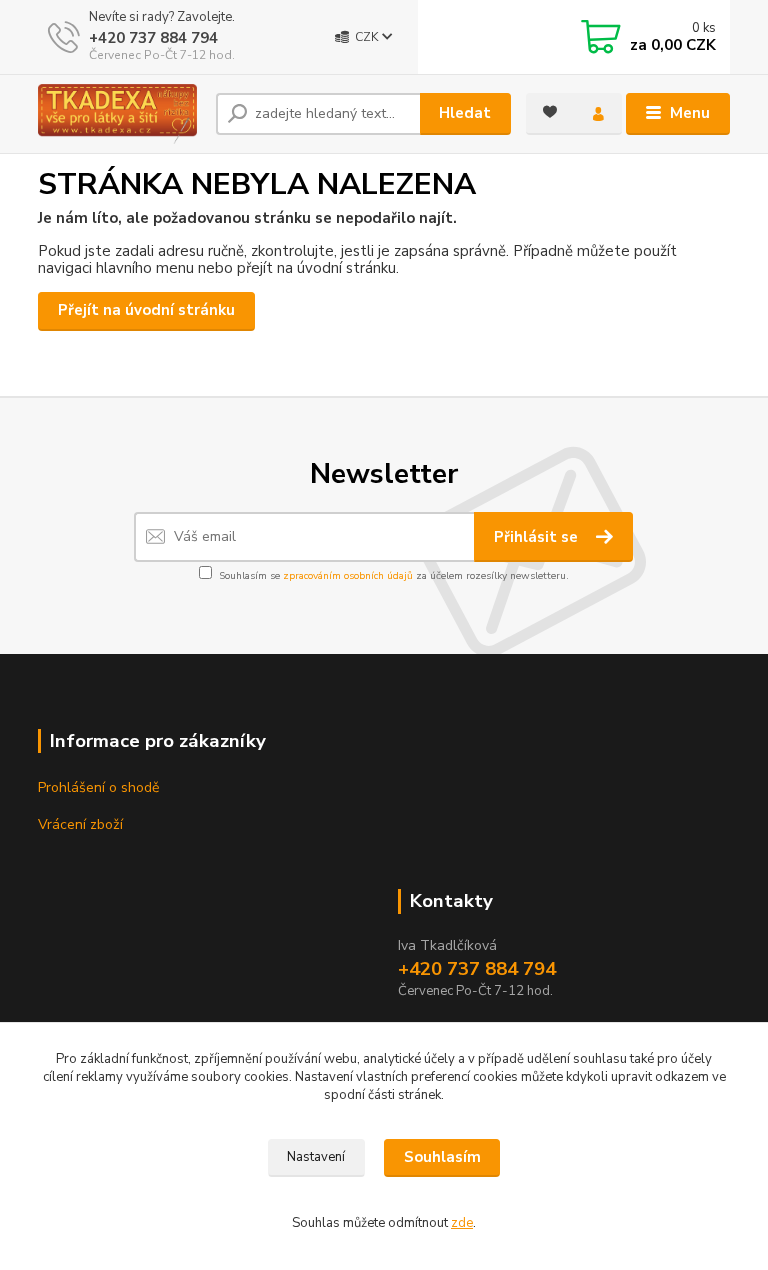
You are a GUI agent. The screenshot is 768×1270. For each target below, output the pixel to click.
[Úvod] (119, 114)
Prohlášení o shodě (98, 787)
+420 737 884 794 (153, 38)
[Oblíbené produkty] (550, 112)
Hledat (465, 113)
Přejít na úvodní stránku (146, 310)
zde (462, 1223)
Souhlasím (442, 1157)
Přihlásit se (538, 537)
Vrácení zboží (80, 824)
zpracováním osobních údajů (348, 576)
